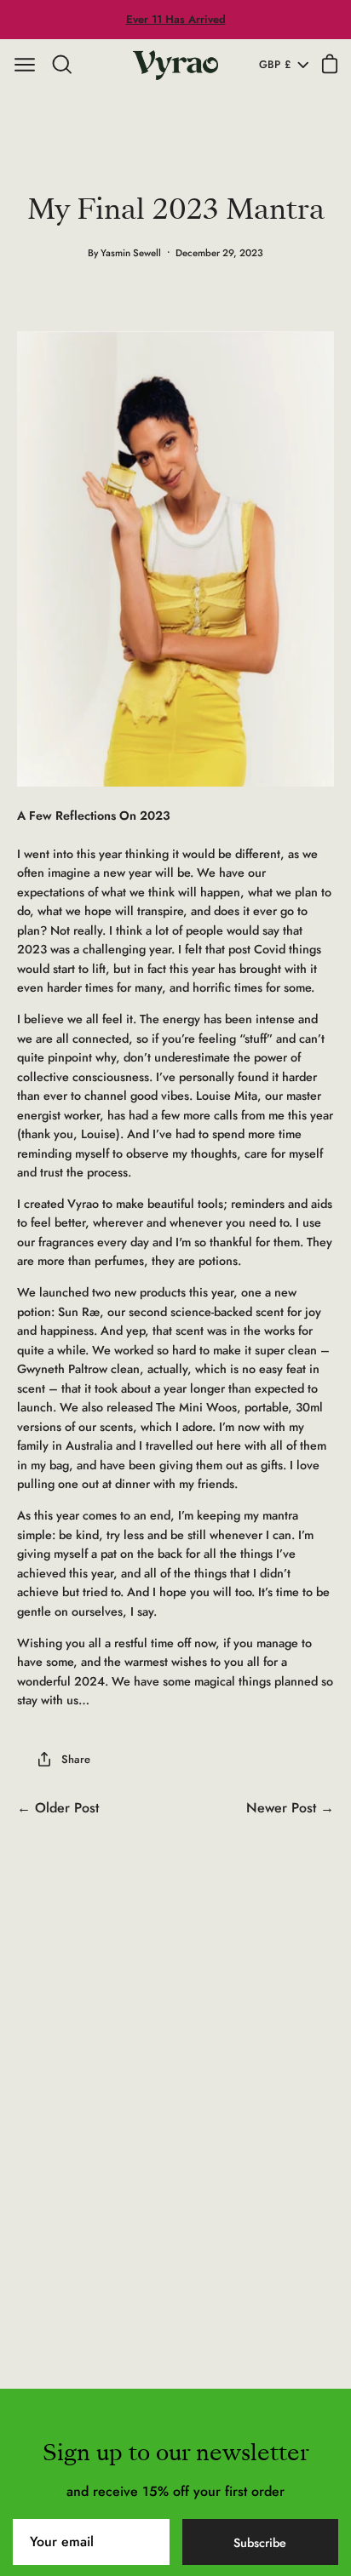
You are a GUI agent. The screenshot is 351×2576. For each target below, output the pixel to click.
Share (76, 1759)
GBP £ (275, 65)
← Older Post (58, 1808)
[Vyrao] (175, 65)
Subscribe (260, 2543)
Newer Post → (290, 1808)
